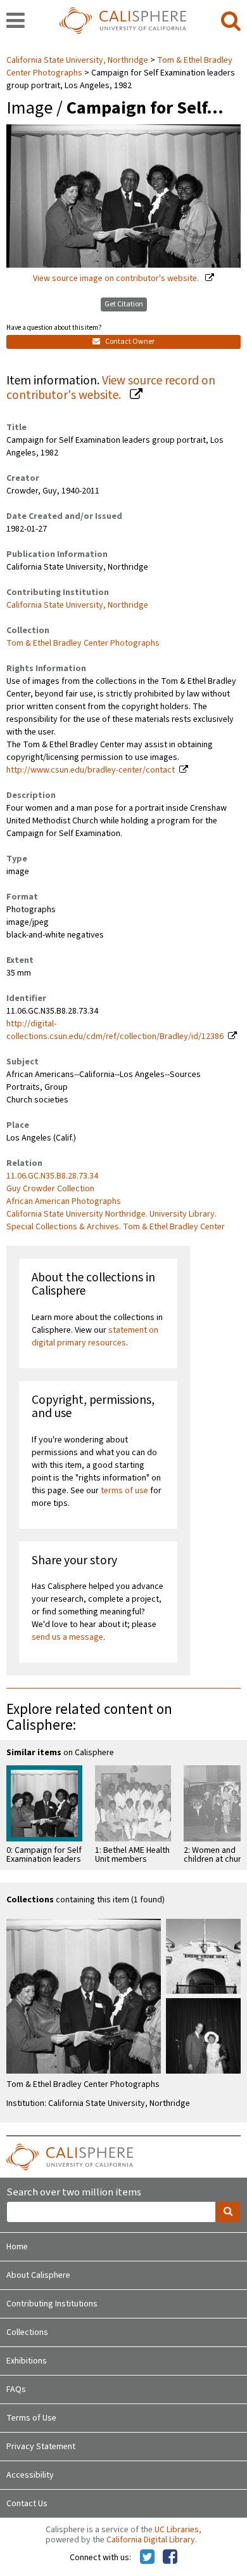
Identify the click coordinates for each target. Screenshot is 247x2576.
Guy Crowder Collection (50, 1189)
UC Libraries (177, 2530)
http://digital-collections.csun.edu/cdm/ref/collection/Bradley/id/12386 (115, 1030)
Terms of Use (31, 2418)
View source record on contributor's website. (111, 388)
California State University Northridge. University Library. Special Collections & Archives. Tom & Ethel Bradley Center (116, 1220)
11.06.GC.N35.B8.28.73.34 (52, 1176)
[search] (231, 22)
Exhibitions (27, 2361)
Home (17, 2247)
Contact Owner (129, 342)
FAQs (16, 2390)
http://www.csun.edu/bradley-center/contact (91, 770)
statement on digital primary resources (95, 1337)
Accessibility (30, 2475)
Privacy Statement (41, 2447)
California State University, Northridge (78, 60)
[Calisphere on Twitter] (147, 2558)
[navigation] (16, 22)
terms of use (124, 1491)
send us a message (67, 1637)
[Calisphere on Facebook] (170, 2558)
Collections (27, 2332)
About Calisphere (38, 2275)
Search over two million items (74, 2193)
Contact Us (27, 2504)
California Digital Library (151, 2540)
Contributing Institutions (52, 2304)
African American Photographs (64, 1201)
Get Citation (124, 304)
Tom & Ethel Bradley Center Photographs (83, 643)
